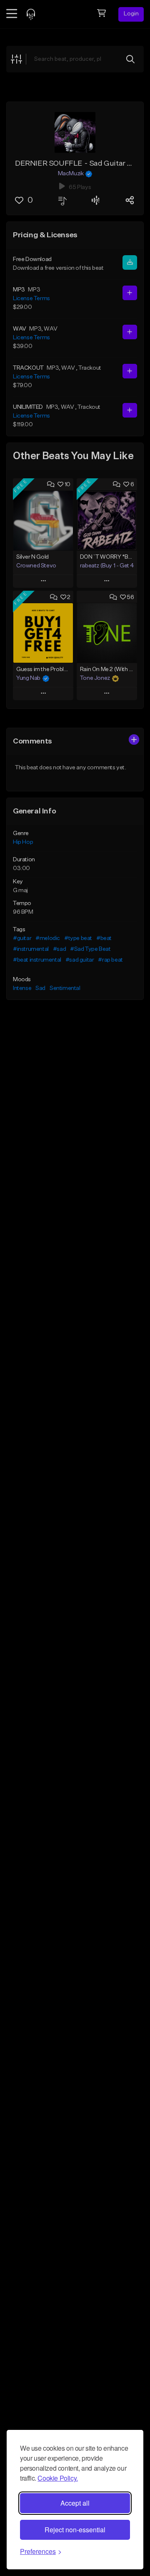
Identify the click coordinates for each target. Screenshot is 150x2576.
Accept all (75, 2503)
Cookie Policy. (57, 2478)
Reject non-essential (75, 2530)
